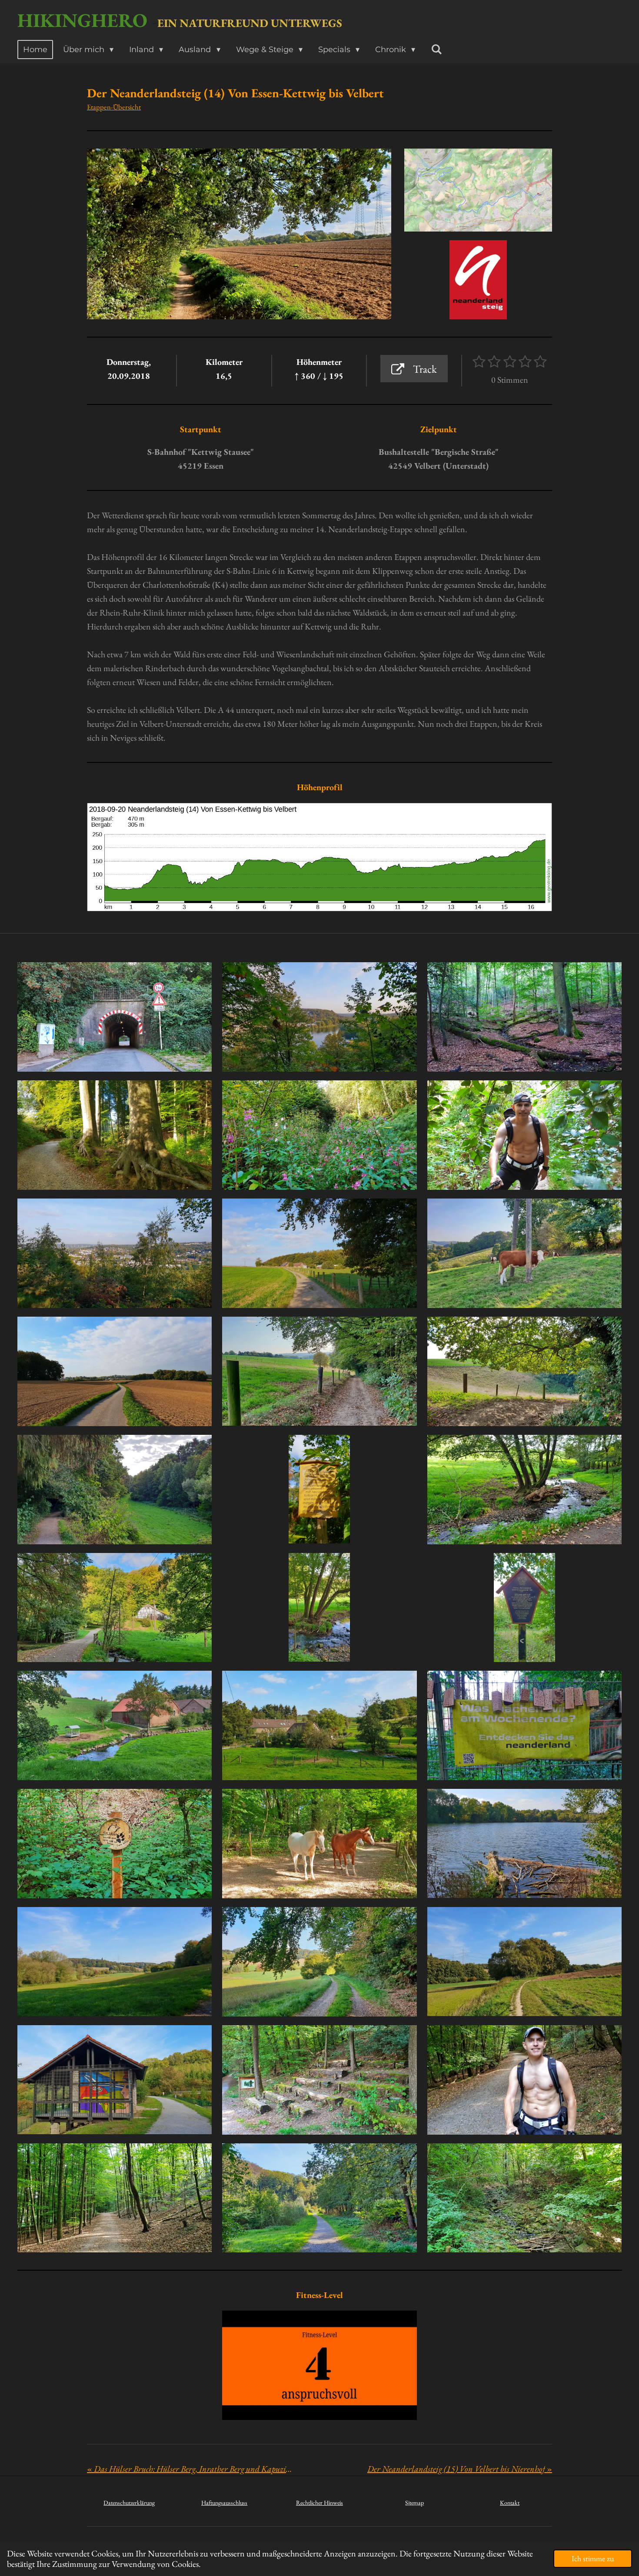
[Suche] (436, 50)
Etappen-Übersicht (114, 107)
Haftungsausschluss (224, 2503)
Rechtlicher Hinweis (319, 2503)
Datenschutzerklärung (129, 2503)
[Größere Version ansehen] (478, 190)
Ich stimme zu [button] (593, 2558)
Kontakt (510, 2503)
